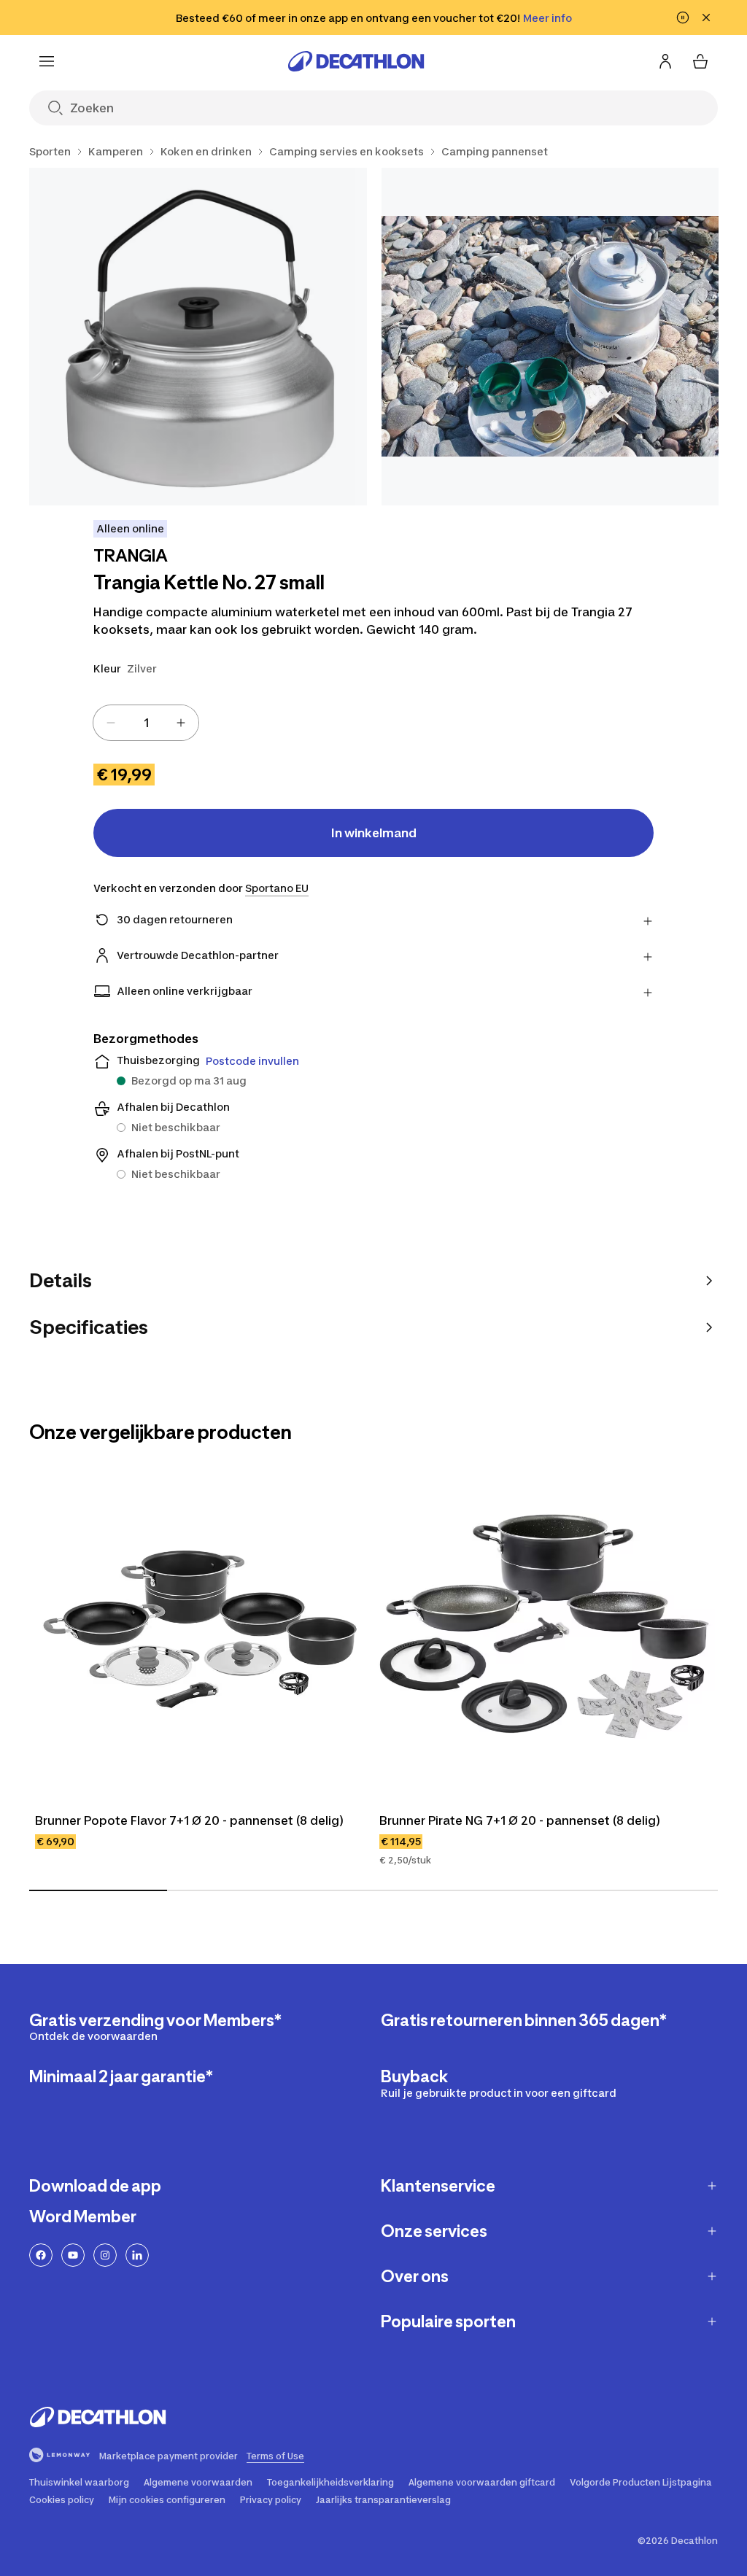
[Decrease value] (111, 723)
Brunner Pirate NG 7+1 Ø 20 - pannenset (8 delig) (520, 1820)
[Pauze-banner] (683, 18)
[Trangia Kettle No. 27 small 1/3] (198, 337)
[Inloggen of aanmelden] (665, 61)
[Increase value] (181, 723)
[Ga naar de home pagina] (356, 61)
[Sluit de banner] (706, 18)
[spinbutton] (146, 723)
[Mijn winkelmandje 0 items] (700, 61)
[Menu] (47, 61)
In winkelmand (374, 833)
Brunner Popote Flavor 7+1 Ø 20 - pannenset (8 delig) (189, 1820)
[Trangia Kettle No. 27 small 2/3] (550, 337)
